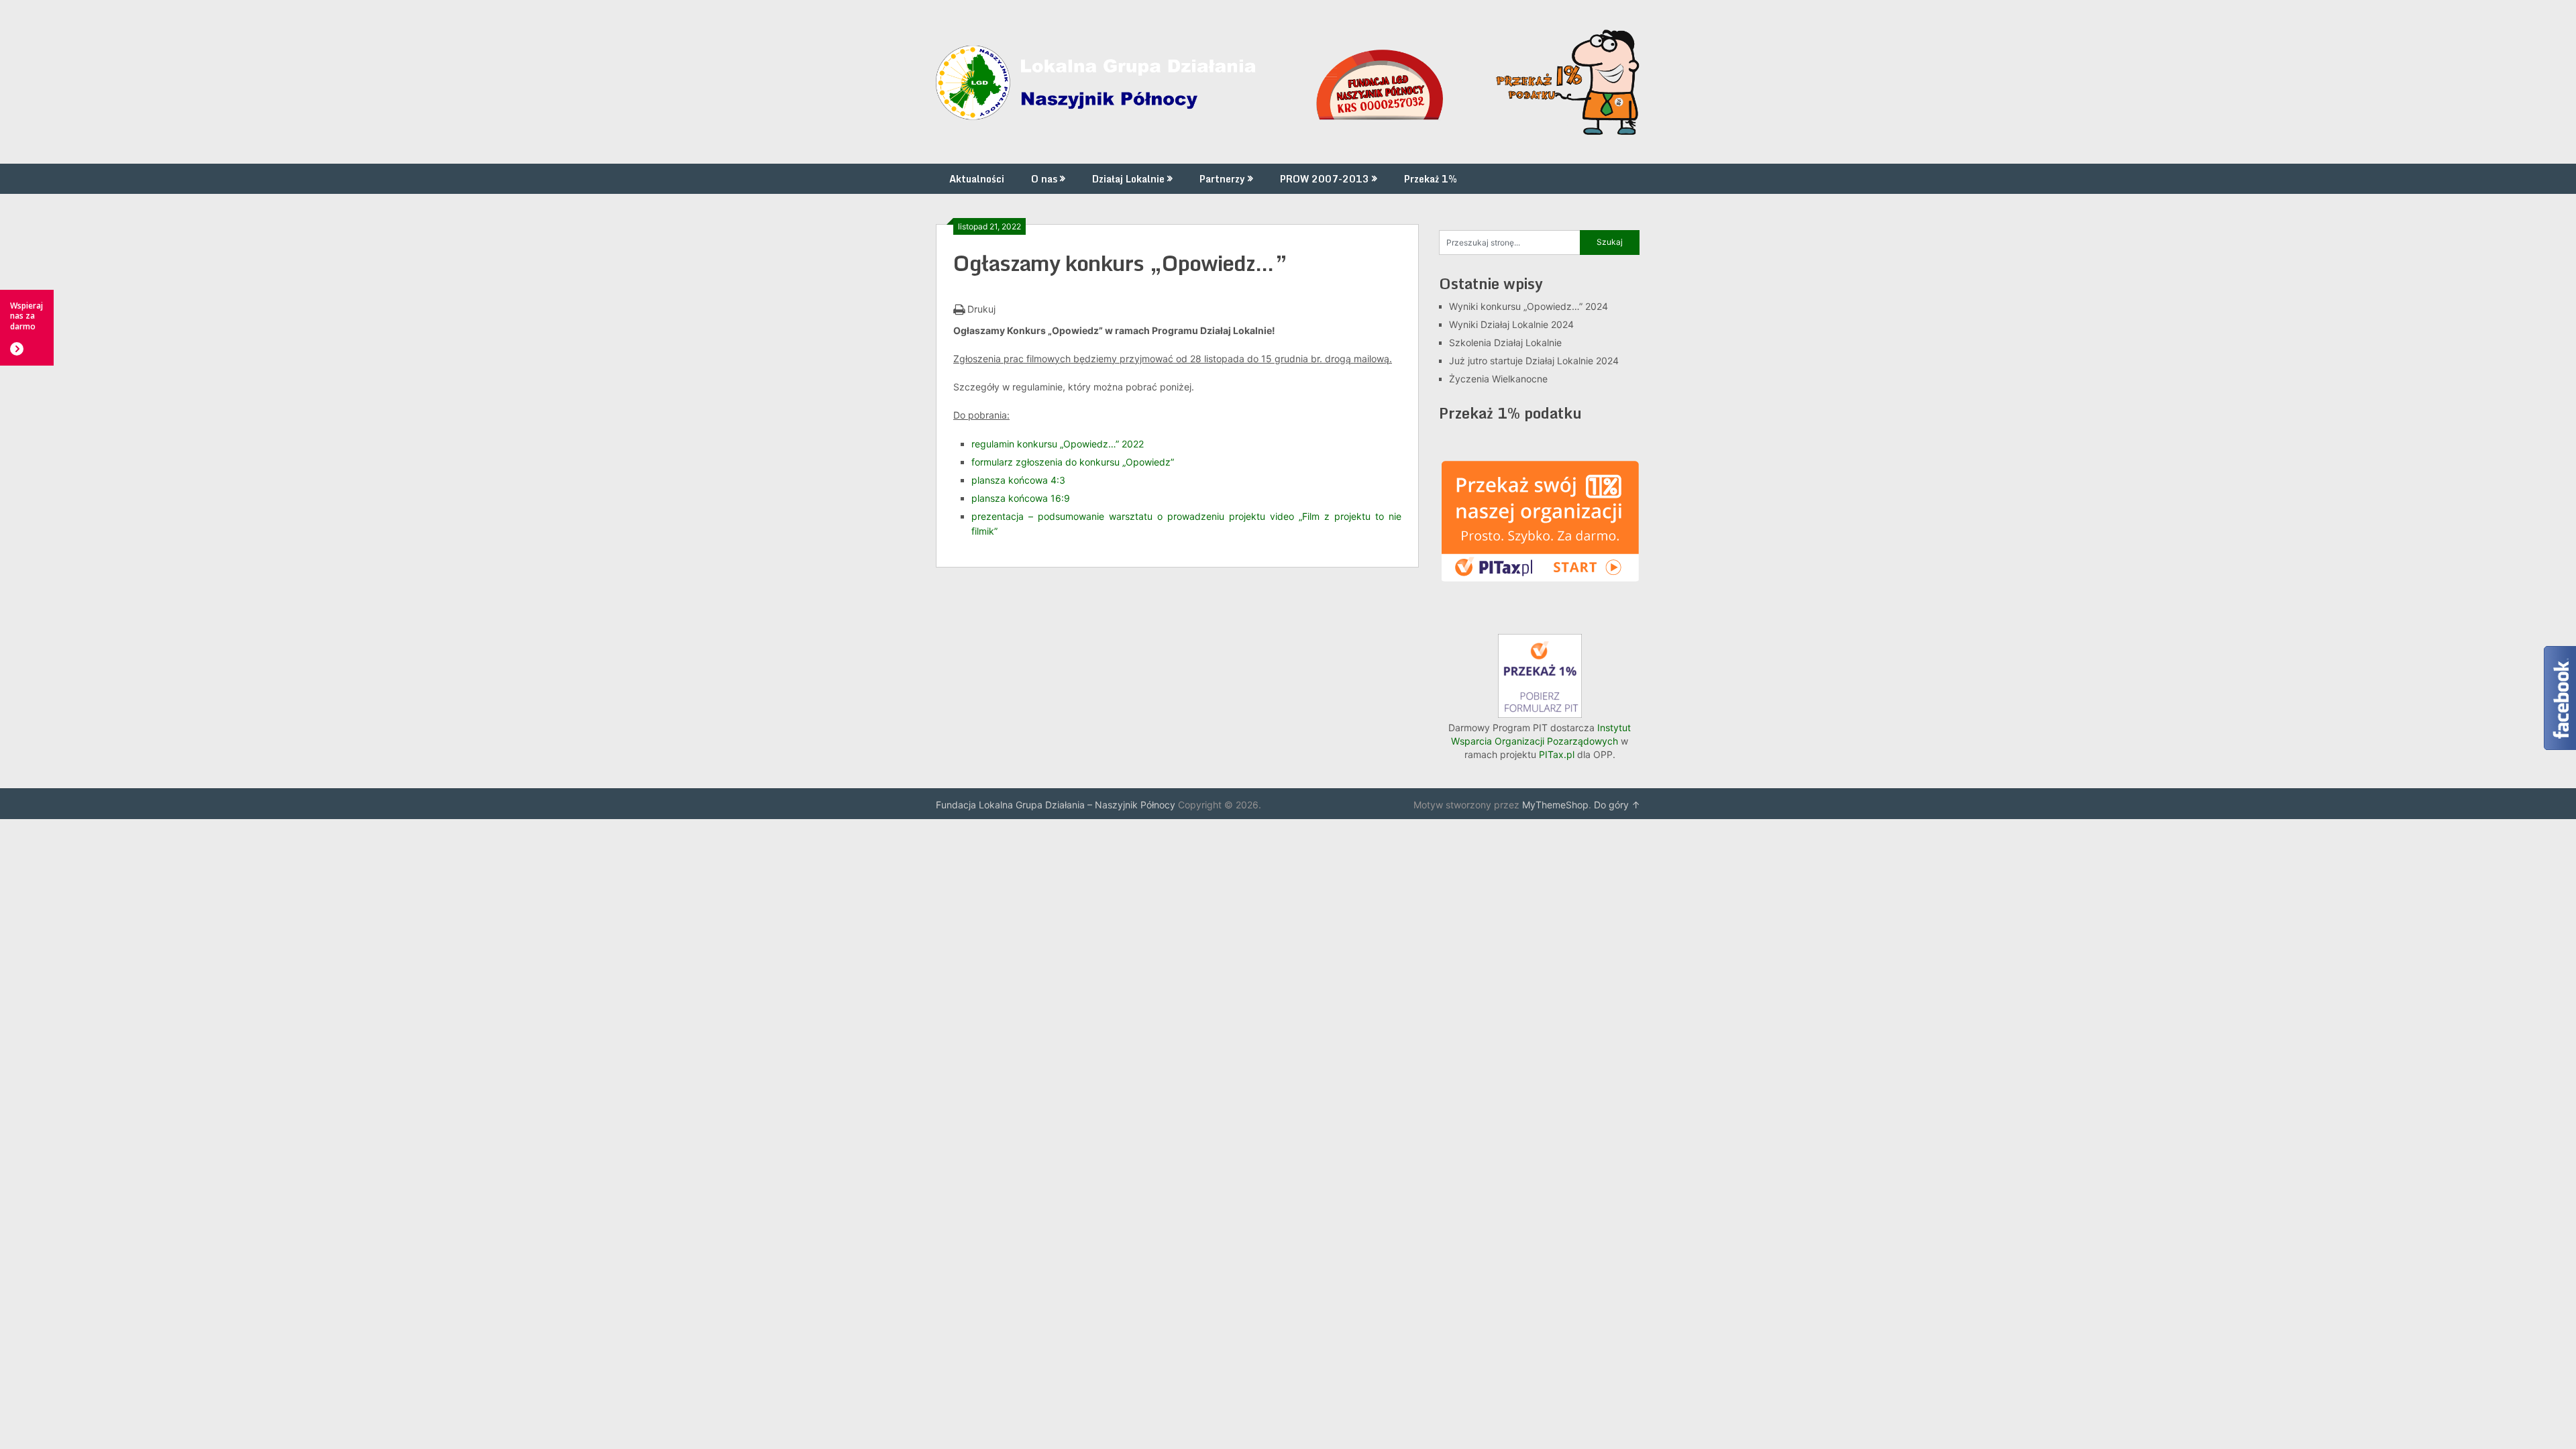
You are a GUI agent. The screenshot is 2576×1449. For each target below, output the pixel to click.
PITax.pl (1557, 754)
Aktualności (977, 179)
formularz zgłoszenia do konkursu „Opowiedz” (1073, 462)
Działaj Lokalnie (1128, 179)
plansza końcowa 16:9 (1021, 498)
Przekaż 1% (1431, 179)
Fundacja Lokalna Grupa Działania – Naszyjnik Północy (1056, 805)
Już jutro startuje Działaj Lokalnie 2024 (1534, 361)
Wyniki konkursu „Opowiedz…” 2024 (1528, 306)
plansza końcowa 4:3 (1018, 480)
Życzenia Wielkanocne (1498, 379)
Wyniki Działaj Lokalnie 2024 (1511, 324)
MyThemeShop (1555, 805)
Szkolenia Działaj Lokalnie (1505, 342)
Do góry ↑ (1617, 805)
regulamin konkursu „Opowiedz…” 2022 (1058, 444)
